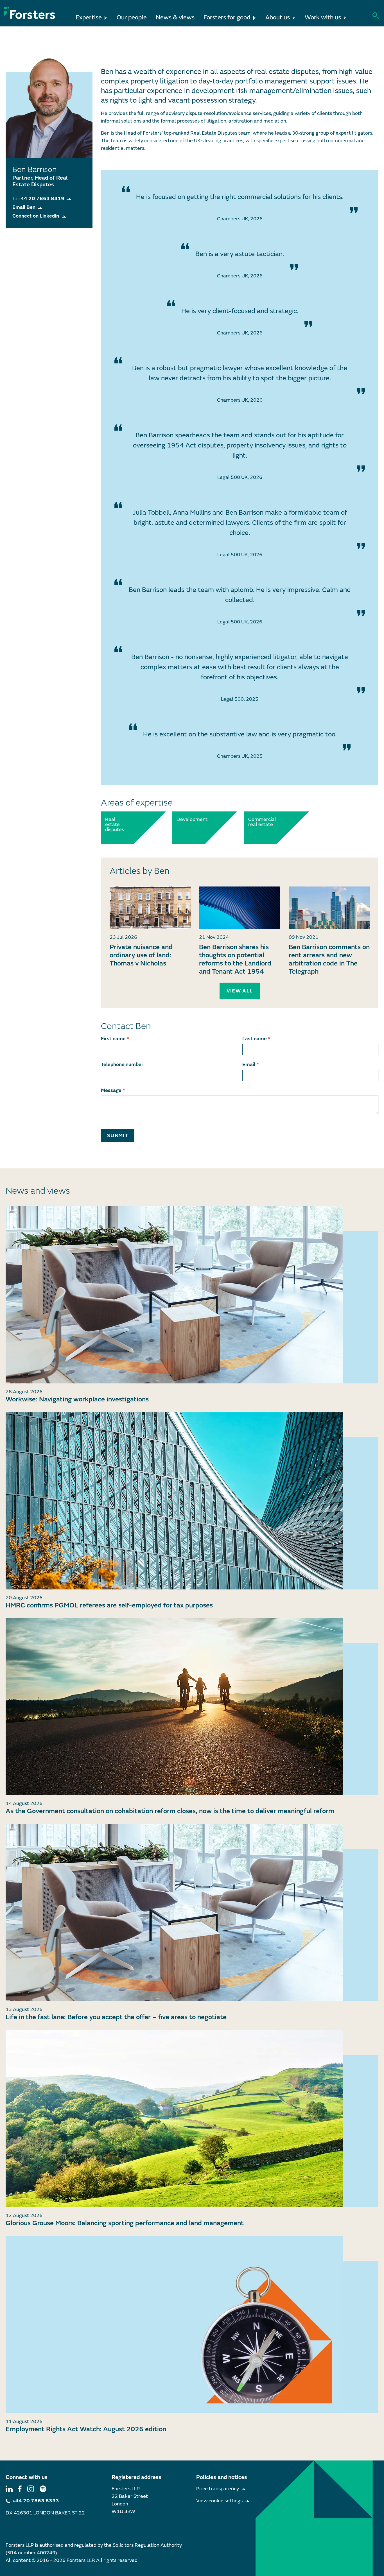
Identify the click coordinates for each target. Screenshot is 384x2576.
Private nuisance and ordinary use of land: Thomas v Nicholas (141, 955)
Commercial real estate (261, 822)
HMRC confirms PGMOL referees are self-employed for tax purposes (109, 1605)
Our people (132, 18)
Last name (256, 1039)
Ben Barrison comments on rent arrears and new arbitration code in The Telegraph (329, 959)
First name (115, 1039)
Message (113, 1090)
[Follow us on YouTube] (43, 2489)
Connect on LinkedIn (36, 216)
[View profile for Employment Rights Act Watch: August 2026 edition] (192, 2325)
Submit (118, 1136)
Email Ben (24, 207)
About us (278, 18)
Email (250, 1065)
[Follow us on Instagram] (31, 2489)
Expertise (89, 18)
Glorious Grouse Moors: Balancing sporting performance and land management (125, 2223)
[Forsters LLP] (30, 13)
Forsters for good (227, 18)
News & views (175, 18)
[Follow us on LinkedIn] (9, 2489)
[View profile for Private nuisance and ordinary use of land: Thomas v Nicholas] (150, 908)
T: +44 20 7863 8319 (38, 199)
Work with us (323, 18)
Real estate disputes (115, 825)
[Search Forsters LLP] (376, 15)
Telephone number (122, 1065)
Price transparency (218, 2489)
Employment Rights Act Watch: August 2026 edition (86, 2429)
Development (189, 820)
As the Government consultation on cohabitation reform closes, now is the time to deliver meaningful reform (170, 1811)
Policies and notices (222, 2477)
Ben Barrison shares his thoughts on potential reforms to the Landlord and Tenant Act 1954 (235, 959)
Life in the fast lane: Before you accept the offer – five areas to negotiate (116, 2017)
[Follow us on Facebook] (20, 2489)
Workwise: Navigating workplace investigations (77, 1399)
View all (240, 991)
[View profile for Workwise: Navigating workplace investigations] (192, 1295)
